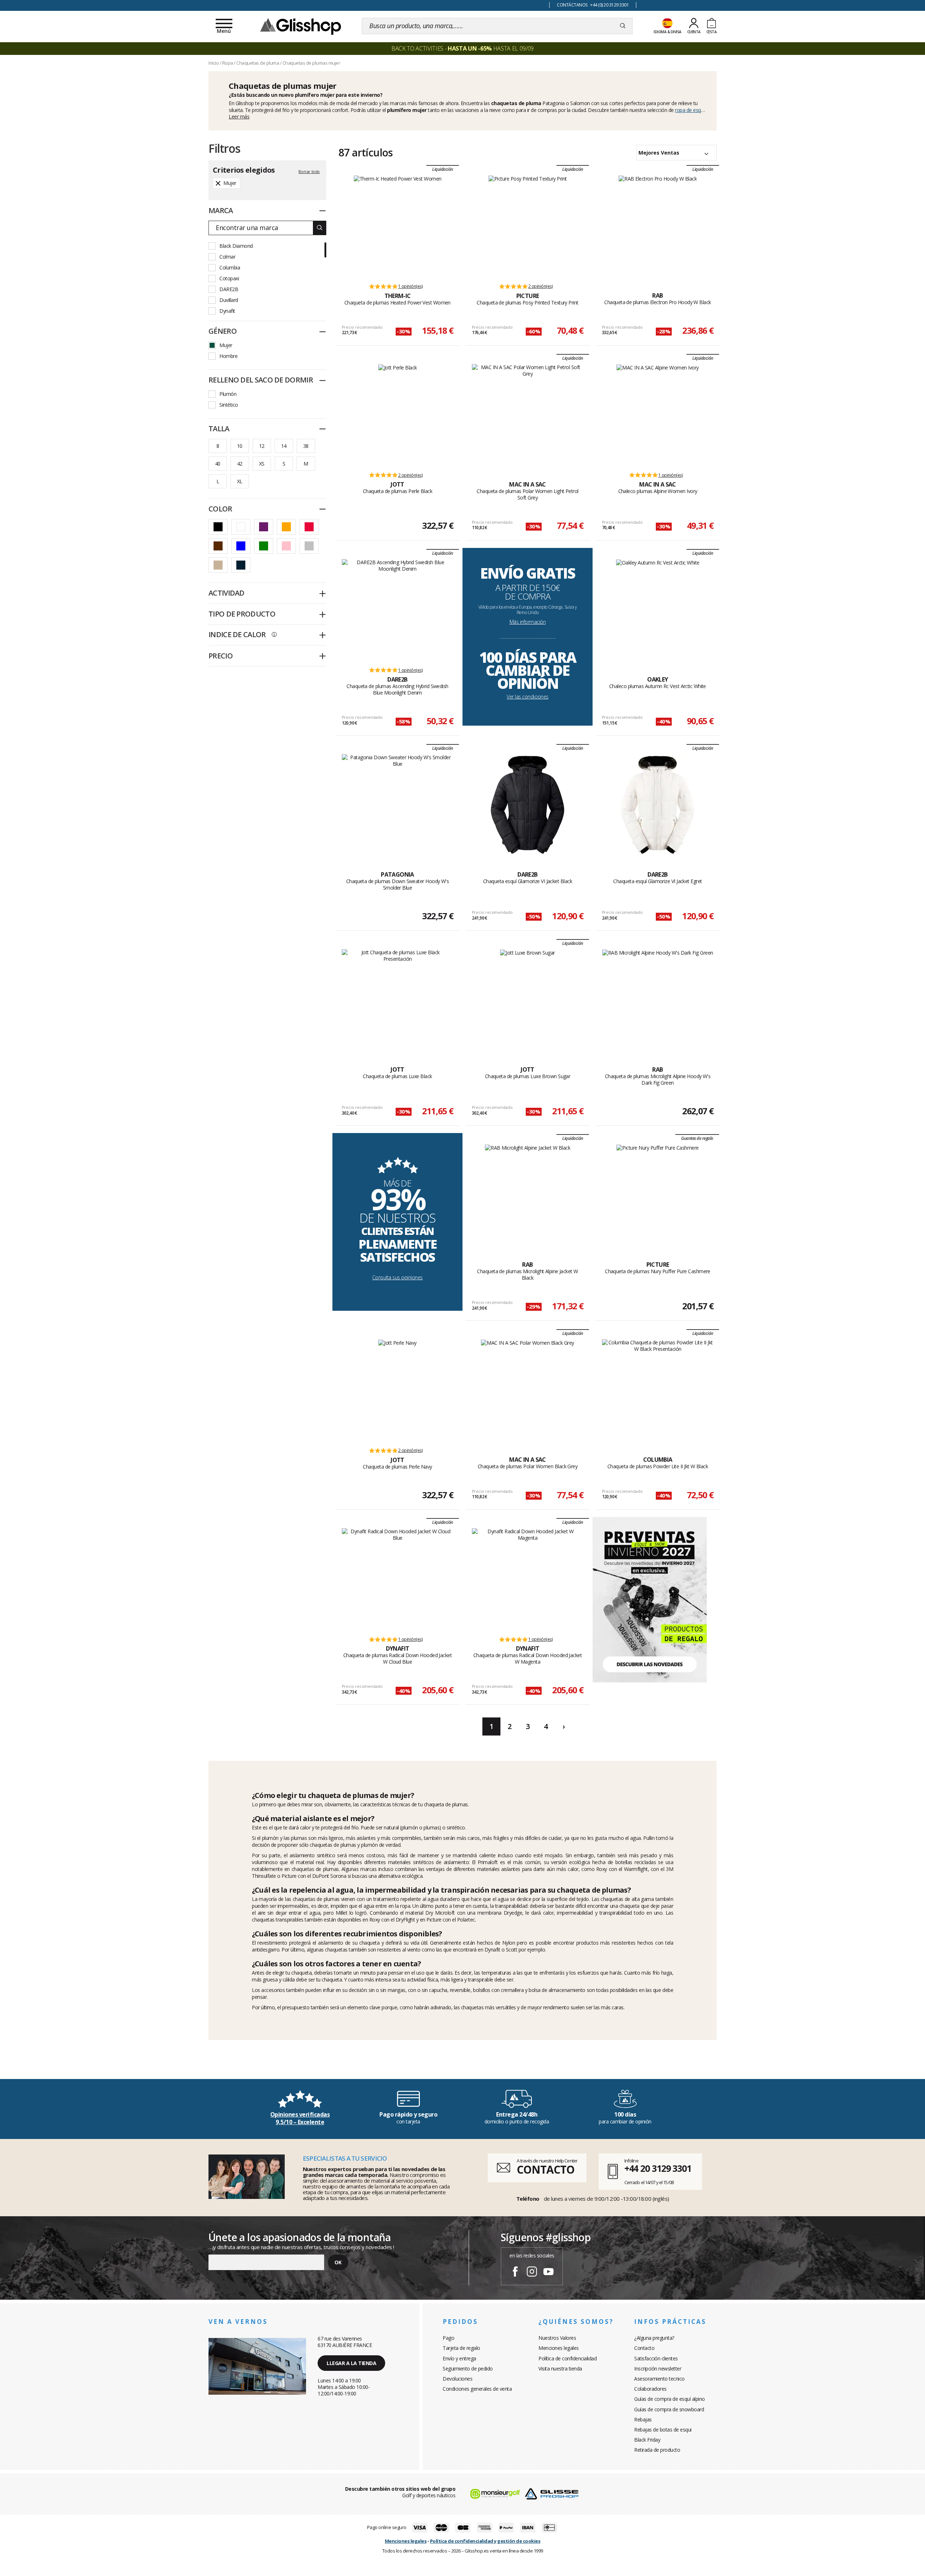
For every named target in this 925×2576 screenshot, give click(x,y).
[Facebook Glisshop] (515, 2273)
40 (218, 464)
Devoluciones (457, 2379)
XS (262, 464)
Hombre (228, 356)
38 (306, 446)
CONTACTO (545, 2169)
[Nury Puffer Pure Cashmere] (658, 1195)
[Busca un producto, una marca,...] (623, 26)
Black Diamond (236, 246)
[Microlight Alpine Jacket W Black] (528, 1195)
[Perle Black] (398, 415)
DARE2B (229, 289)
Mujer (226, 345)
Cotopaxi (229, 278)
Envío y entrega (459, 2358)
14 (284, 446)
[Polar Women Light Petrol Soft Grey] (528, 415)
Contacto (644, 2348)
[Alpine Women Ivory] (658, 415)
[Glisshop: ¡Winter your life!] (301, 26)
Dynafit (227, 311)
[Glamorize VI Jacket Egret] (658, 805)
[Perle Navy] (397, 1390)
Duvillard (229, 300)
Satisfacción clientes (656, 2358)
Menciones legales (559, 2348)
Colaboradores (650, 2389)
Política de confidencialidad (567, 2358)
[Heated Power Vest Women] (398, 226)
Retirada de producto (657, 2450)
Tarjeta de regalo (461, 2348)
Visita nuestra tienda (560, 2368)
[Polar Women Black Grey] (528, 1390)
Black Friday (647, 2440)
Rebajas (643, 2419)
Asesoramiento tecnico (659, 2379)
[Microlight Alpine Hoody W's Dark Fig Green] (658, 1000)
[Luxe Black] (398, 1000)
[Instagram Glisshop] (532, 2273)
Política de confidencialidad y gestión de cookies (485, 2541)
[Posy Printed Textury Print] (528, 226)
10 (240, 446)
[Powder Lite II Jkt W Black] (658, 1390)
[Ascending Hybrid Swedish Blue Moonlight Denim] (398, 610)
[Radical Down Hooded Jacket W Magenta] (528, 1579)
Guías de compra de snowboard (669, 2409)
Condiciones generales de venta (477, 2389)
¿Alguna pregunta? (654, 2338)
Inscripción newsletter (658, 2368)
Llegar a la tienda (351, 2363)
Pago (448, 2338)
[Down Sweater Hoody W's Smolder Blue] (398, 805)
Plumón (228, 394)
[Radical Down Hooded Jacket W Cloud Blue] (398, 1579)
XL (240, 481)
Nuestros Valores (557, 2338)
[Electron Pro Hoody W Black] (658, 226)
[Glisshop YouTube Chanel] (548, 2273)
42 (240, 464)
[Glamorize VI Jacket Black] (528, 805)
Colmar (227, 257)
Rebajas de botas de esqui (663, 2430)
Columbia (230, 267)
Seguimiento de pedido (468, 2368)
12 (262, 446)
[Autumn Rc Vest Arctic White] (658, 610)
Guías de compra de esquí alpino (670, 2399)
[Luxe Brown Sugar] (528, 1000)
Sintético (229, 405)
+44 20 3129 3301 (658, 2168)
